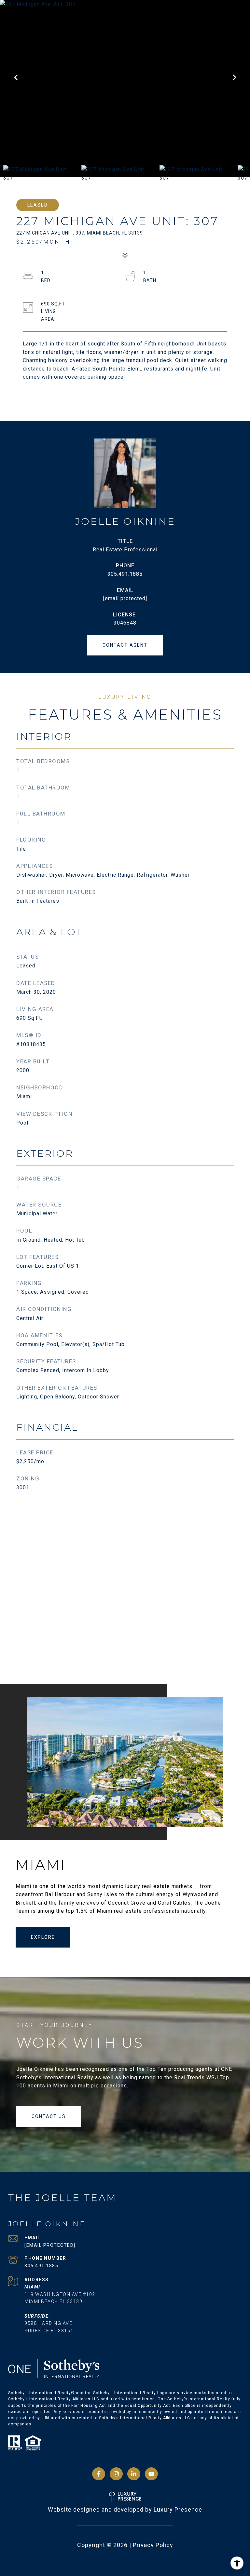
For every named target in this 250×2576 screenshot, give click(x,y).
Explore (43, 1937)
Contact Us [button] (49, 2116)
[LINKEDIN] (134, 2474)
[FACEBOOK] (99, 2474)
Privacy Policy (153, 2545)
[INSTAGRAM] (116, 2474)
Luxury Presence (178, 2509)
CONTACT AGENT (125, 645)
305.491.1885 (125, 574)
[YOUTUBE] (151, 2474)
